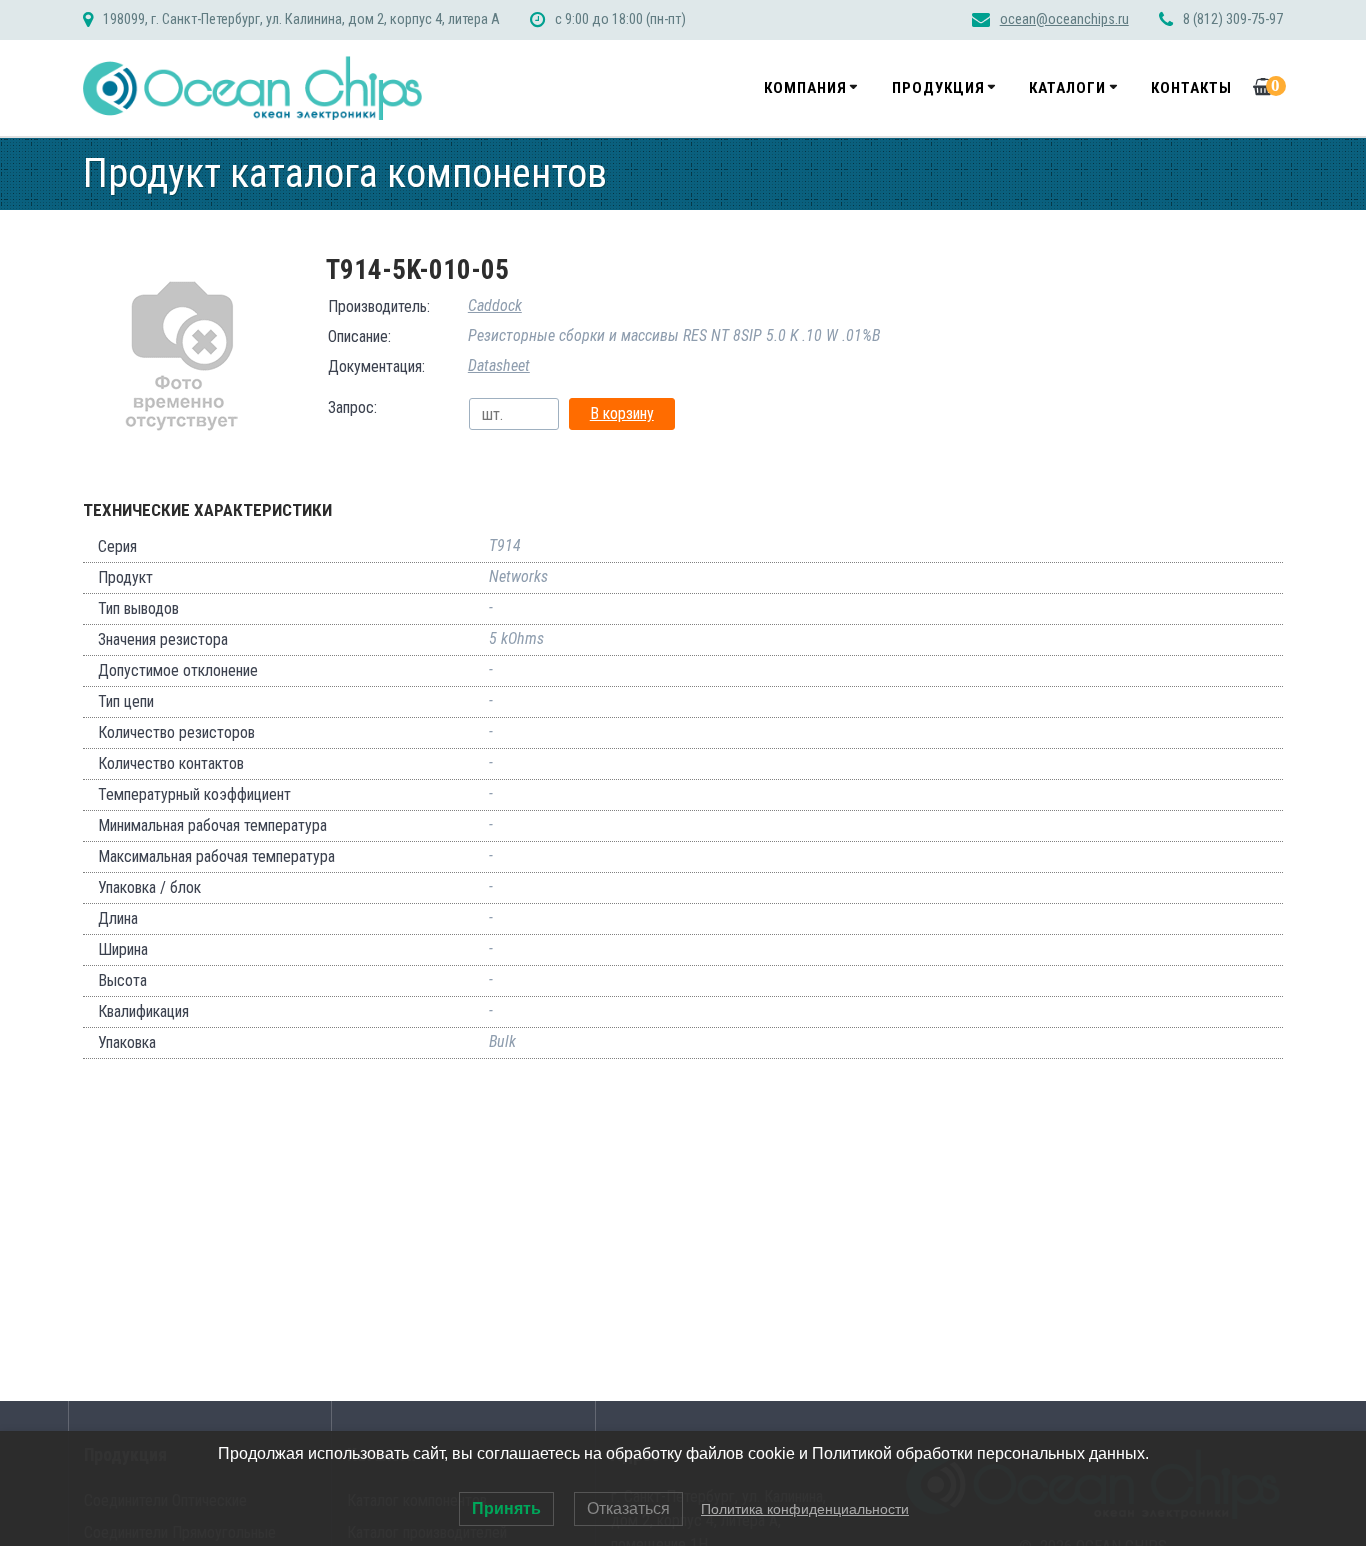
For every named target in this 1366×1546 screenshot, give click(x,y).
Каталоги (1067, 88)
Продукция (938, 88)
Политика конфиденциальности (805, 1509)
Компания (805, 88)
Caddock (495, 305)
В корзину (622, 413)
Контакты (1191, 88)
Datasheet (499, 365)
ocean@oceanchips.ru (1064, 19)
